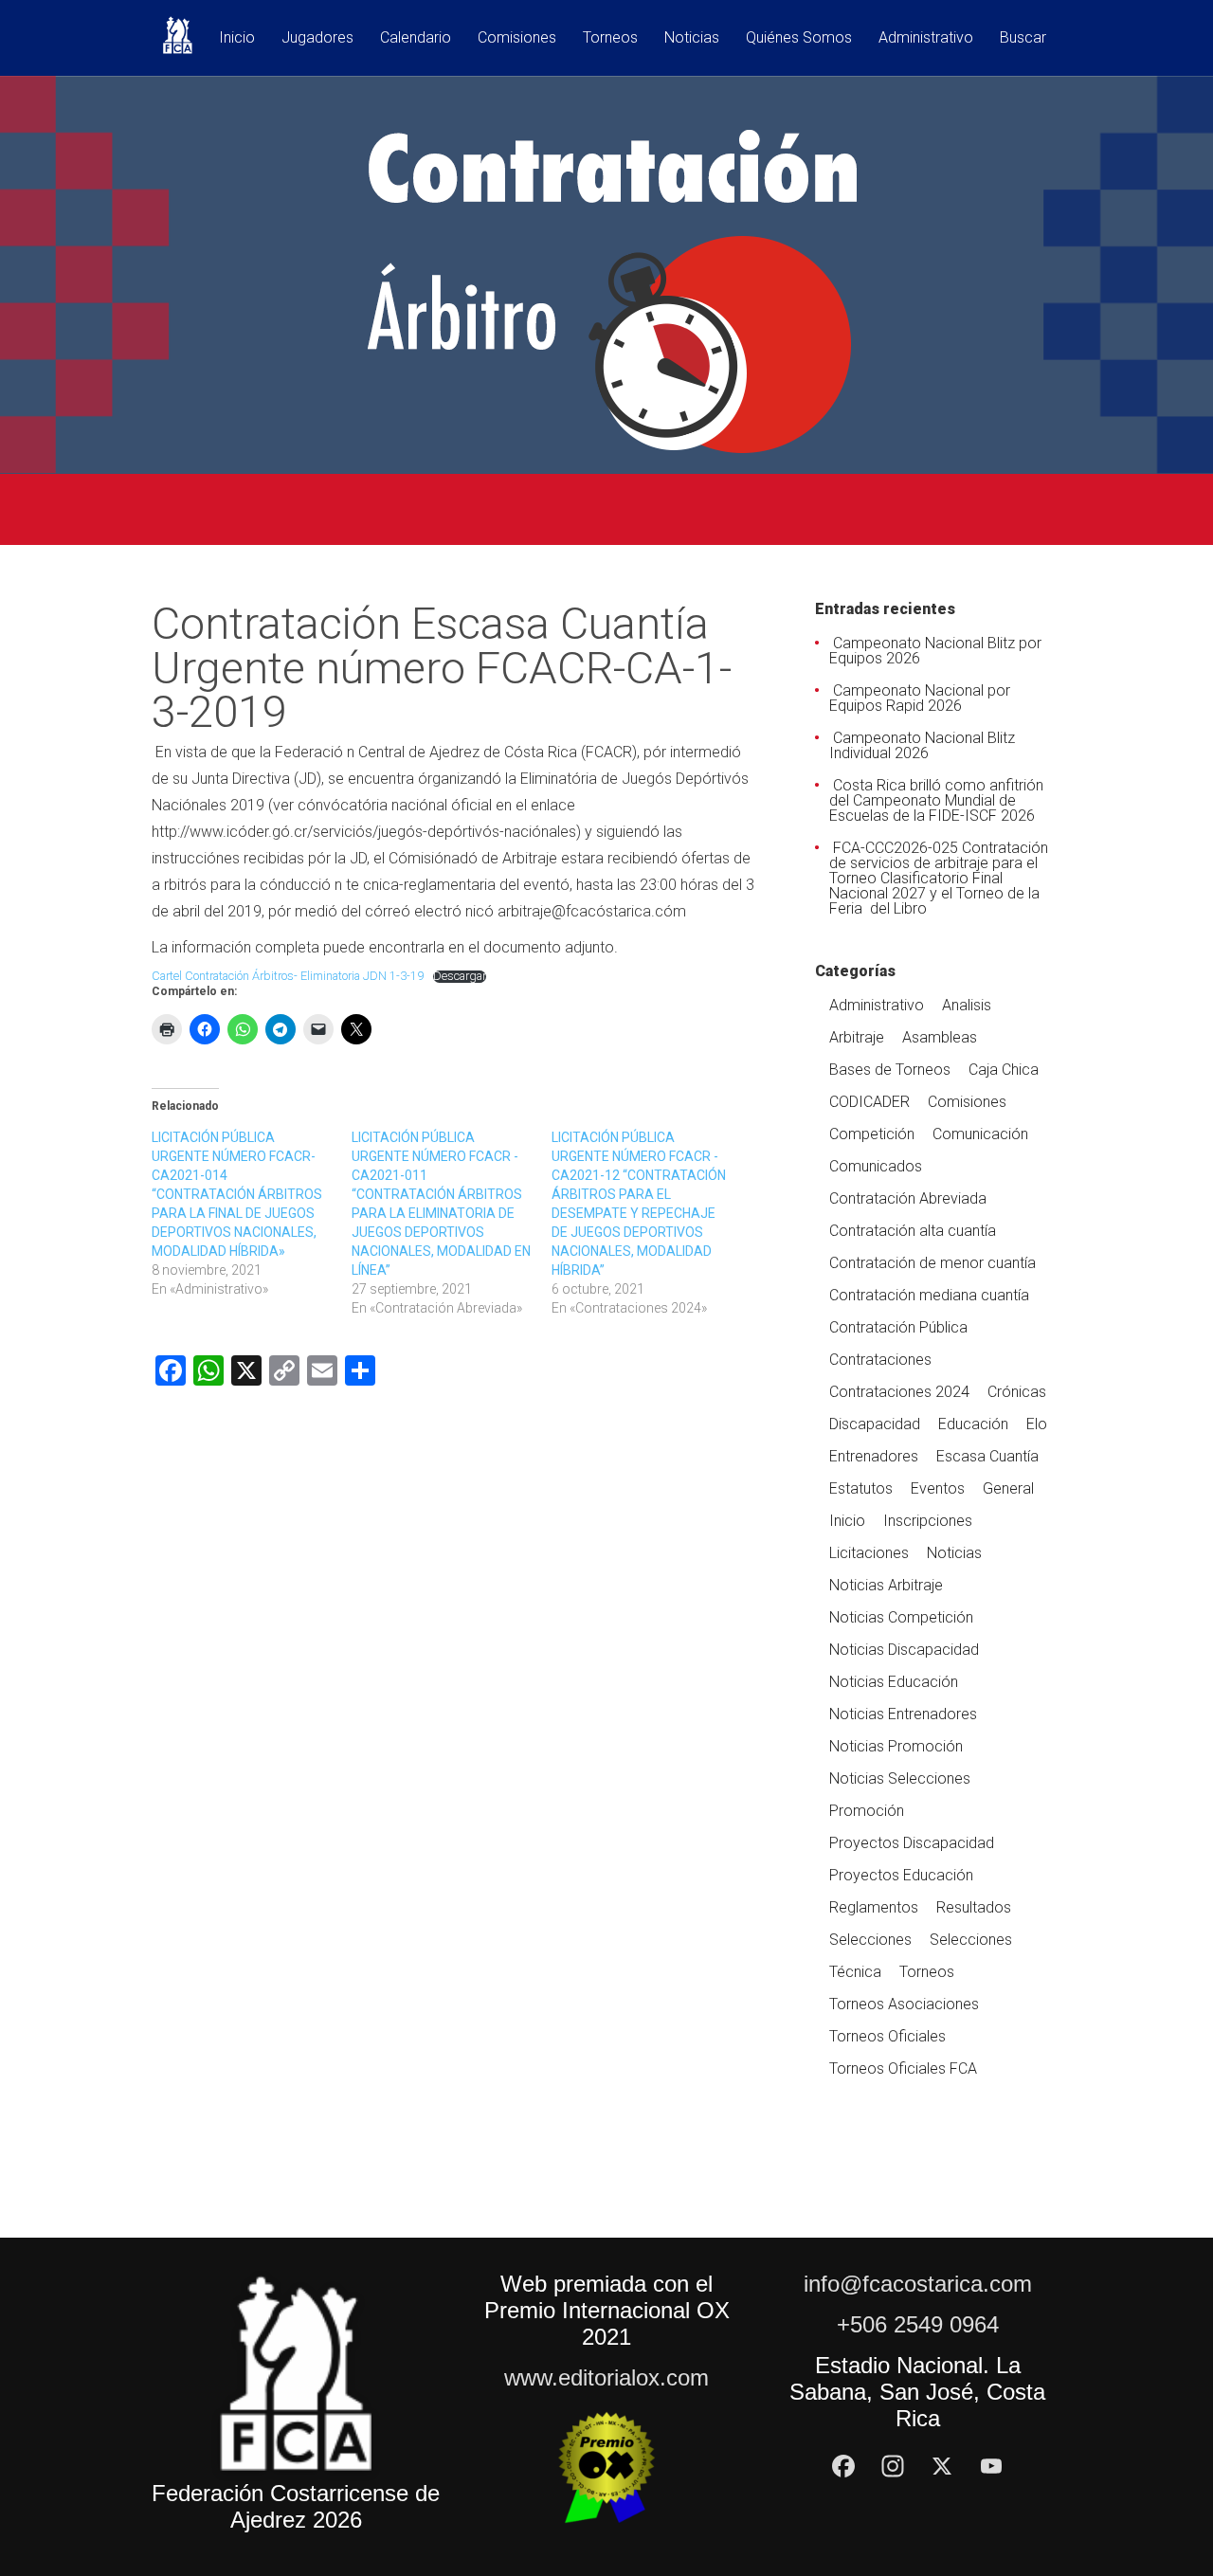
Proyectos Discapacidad (912, 1843)
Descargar (460, 977)
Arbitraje (857, 1037)
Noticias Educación (894, 1682)
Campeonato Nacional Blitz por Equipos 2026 (935, 651)
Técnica (855, 1972)
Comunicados (876, 1166)
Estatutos (861, 1488)
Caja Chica (1004, 1070)
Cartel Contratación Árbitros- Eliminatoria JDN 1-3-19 (288, 976)
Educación (973, 1424)
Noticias (692, 38)
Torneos (610, 38)
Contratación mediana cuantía (929, 1295)
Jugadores (317, 38)
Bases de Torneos (890, 1070)
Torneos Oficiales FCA (903, 2068)
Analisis (967, 1005)
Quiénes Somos (799, 38)
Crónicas (1017, 1392)
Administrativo (926, 38)
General (1008, 1488)
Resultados (974, 1907)
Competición (872, 1134)
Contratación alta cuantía (913, 1231)
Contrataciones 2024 (899, 1392)
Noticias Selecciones (900, 1778)
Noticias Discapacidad (904, 1650)
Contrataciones (880, 1360)
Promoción (867, 1811)
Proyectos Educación (901, 1875)
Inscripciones (928, 1521)
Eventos (938, 1488)
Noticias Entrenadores (903, 1714)
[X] (942, 2466)
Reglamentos (874, 1907)
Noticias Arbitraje (886, 1585)
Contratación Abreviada (908, 1198)
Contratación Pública (898, 1327)
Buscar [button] (1023, 38)
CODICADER (869, 1102)
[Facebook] (843, 2466)
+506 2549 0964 (918, 2324)
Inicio (237, 38)
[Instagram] (893, 2466)
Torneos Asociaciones (904, 2004)
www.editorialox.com (606, 2377)
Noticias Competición (901, 1617)
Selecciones (870, 1940)
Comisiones (517, 38)
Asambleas (940, 1037)
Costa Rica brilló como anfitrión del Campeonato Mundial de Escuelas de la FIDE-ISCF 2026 (936, 800)
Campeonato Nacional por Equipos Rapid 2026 (920, 698)
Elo (1037, 1424)
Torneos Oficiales (887, 2036)
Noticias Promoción (896, 1746)
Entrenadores (874, 1456)
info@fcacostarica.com (918, 2284)
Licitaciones (869, 1553)
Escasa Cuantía (987, 1456)
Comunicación (980, 1134)
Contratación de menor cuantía (932, 1263)
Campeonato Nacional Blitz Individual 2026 (922, 745)
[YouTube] (991, 2466)
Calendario (416, 38)
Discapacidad (875, 1424)
